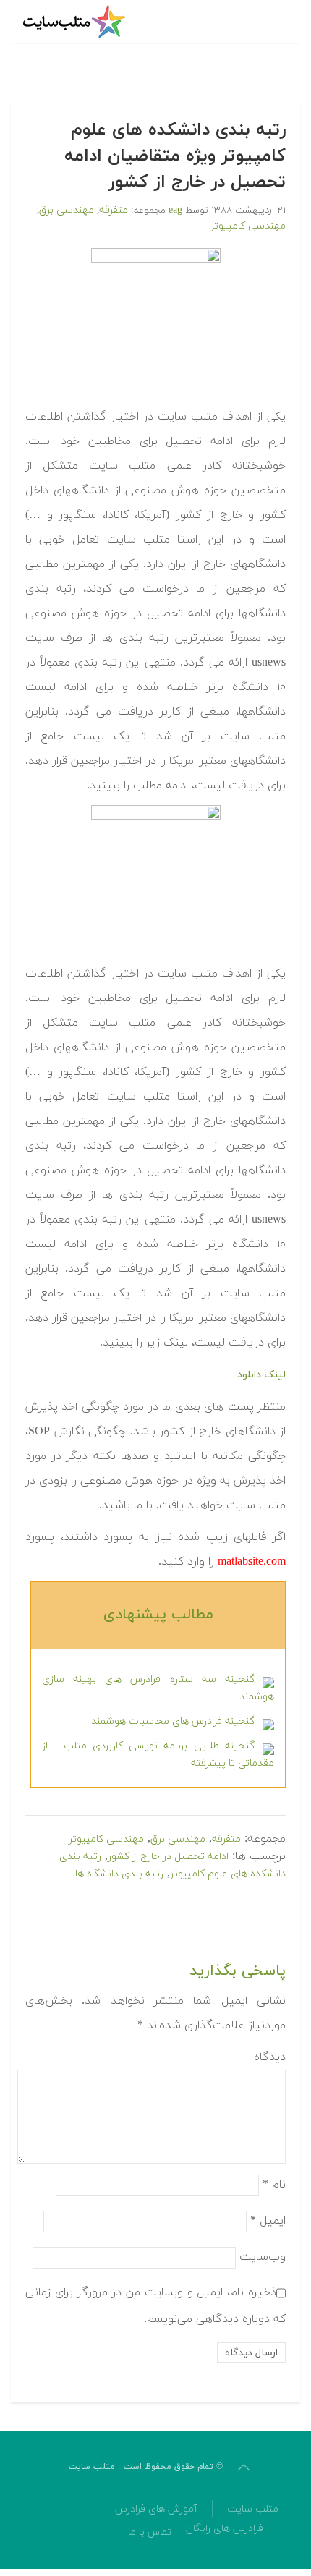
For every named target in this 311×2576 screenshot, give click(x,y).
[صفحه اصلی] (76, 22)
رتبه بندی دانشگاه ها (119, 1874)
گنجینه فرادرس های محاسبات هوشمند (173, 1721)
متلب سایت (253, 2509)
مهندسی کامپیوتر (248, 226)
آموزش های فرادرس (156, 2509)
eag (175, 210)
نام (274, 2185)
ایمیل (268, 2221)
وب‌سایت (263, 2257)
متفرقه (114, 210)
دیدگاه (270, 2057)
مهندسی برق (67, 210)
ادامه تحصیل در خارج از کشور (168, 1857)
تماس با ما (150, 2532)
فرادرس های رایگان (225, 2529)
